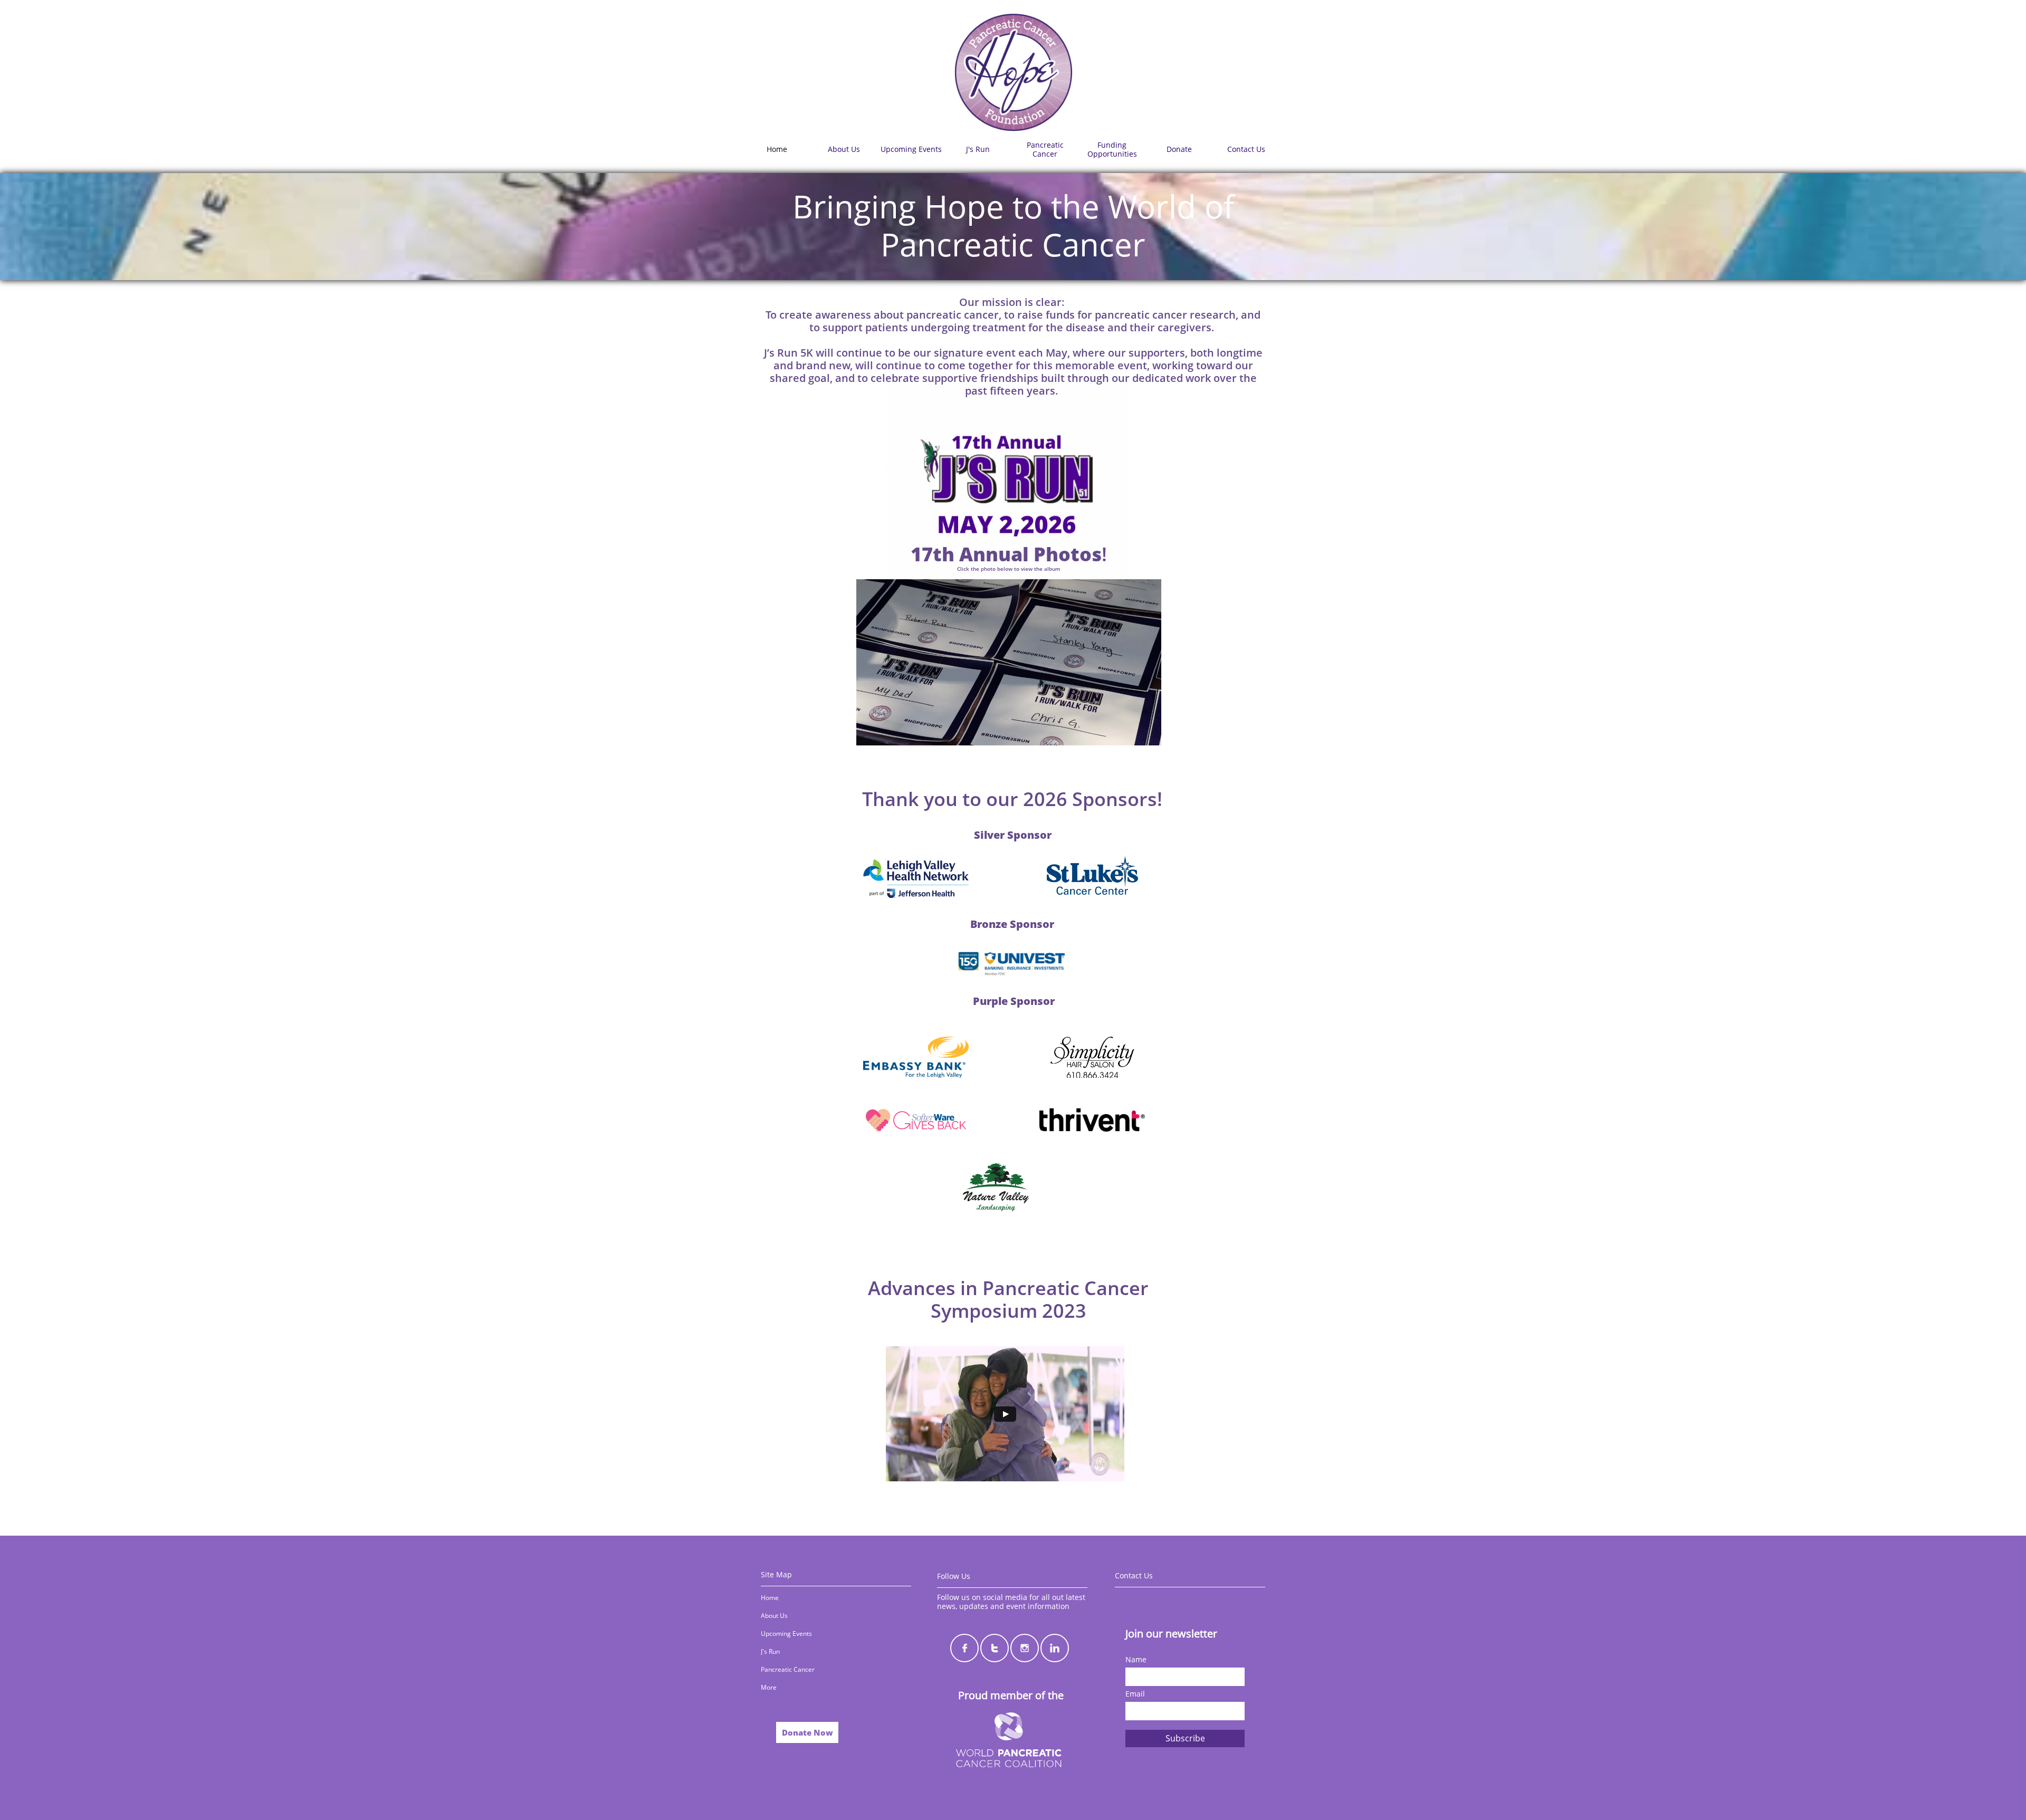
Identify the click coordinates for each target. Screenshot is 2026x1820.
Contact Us (1134, 1575)
